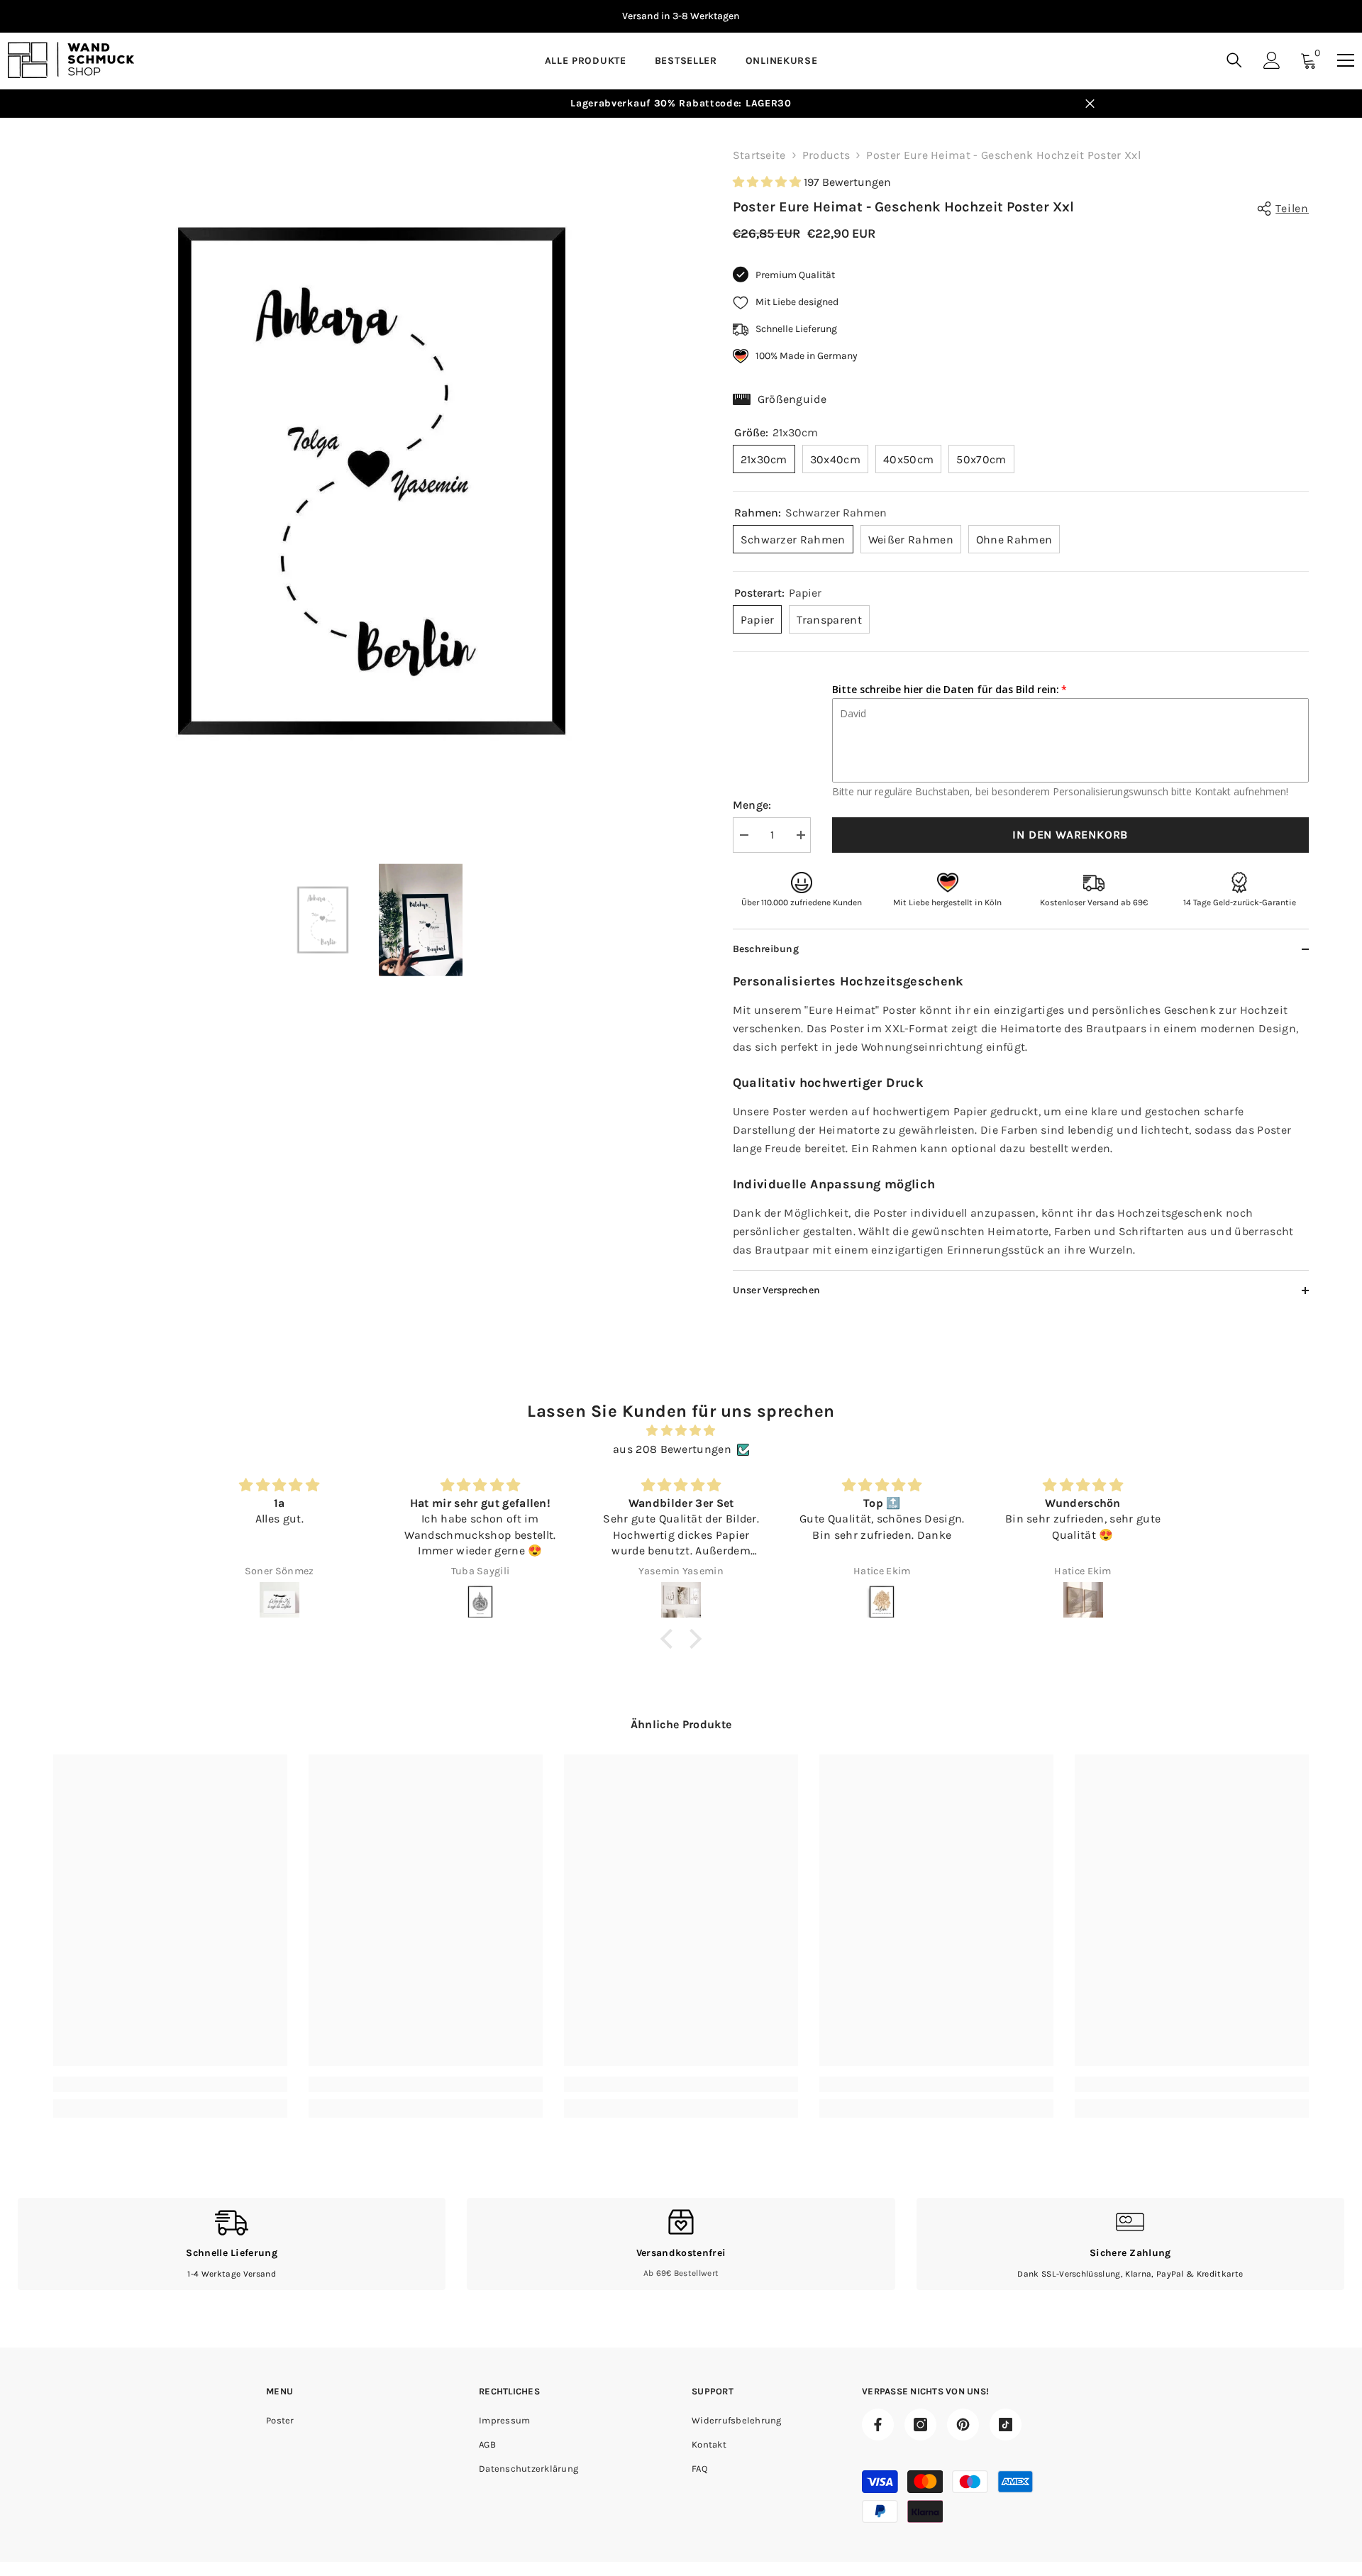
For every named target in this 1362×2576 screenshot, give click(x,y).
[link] (170, 2084)
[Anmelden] (1272, 60)
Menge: (752, 805)
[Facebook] (878, 2425)
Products (826, 155)
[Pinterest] (963, 2425)
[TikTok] (1006, 2425)
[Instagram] (920, 2425)
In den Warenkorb (1070, 835)
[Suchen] (1234, 60)
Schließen (1090, 104)
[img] (681, 1431)
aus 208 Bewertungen (672, 1449)
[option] (372, 481)
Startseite (759, 155)
